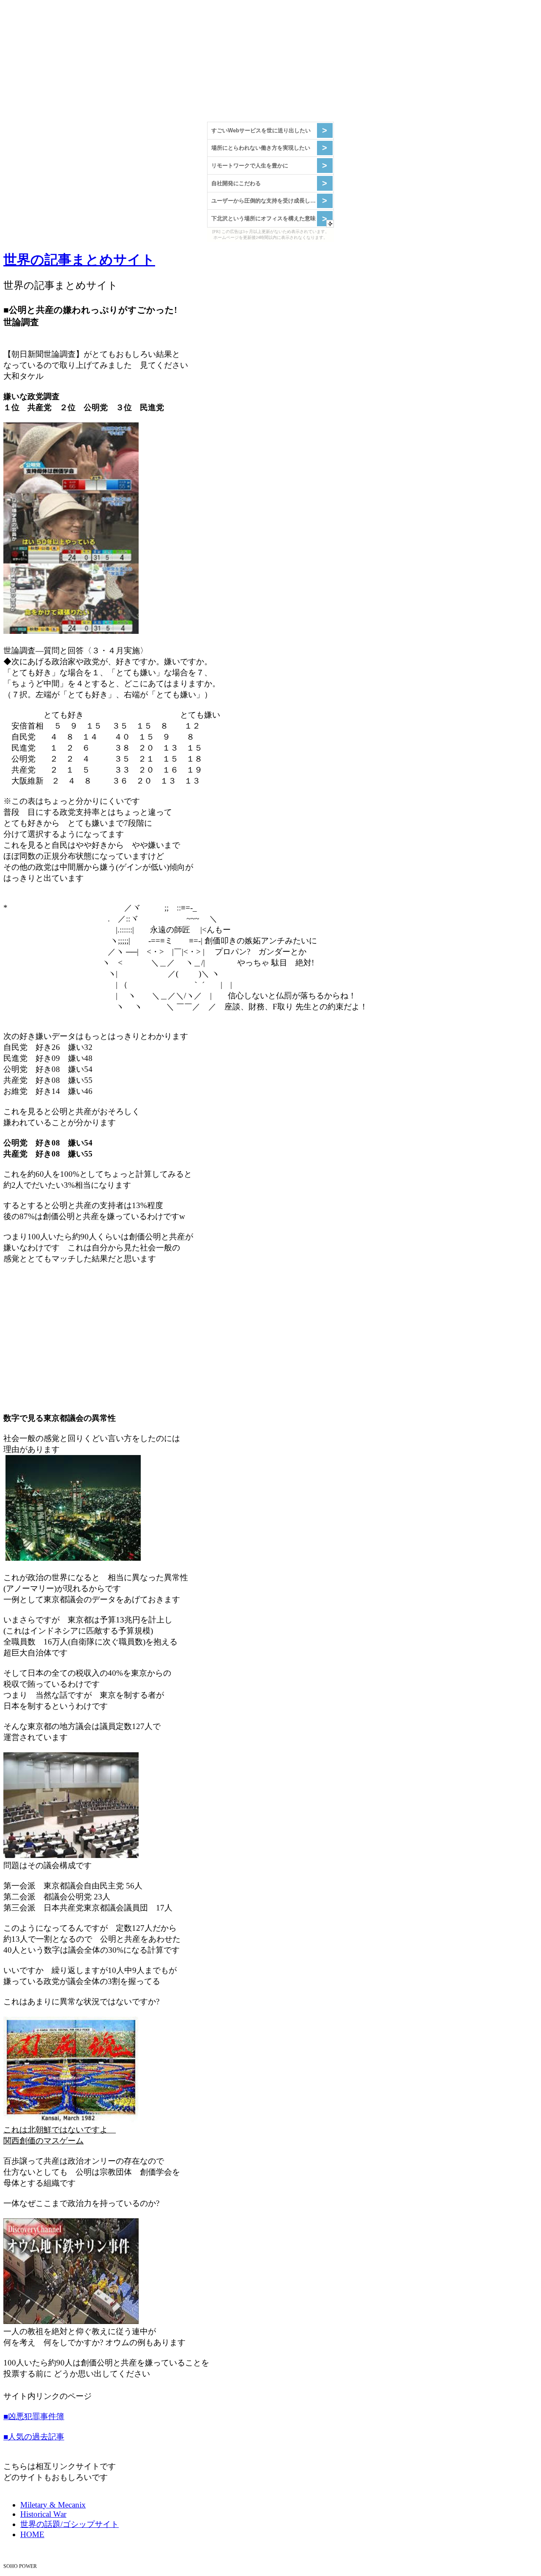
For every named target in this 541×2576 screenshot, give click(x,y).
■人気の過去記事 (34, 2437)
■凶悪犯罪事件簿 (34, 2416)
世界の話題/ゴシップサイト (70, 2524)
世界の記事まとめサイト (79, 260)
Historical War (43, 2514)
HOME (32, 2534)
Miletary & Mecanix (53, 2505)
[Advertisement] (257, 63)
